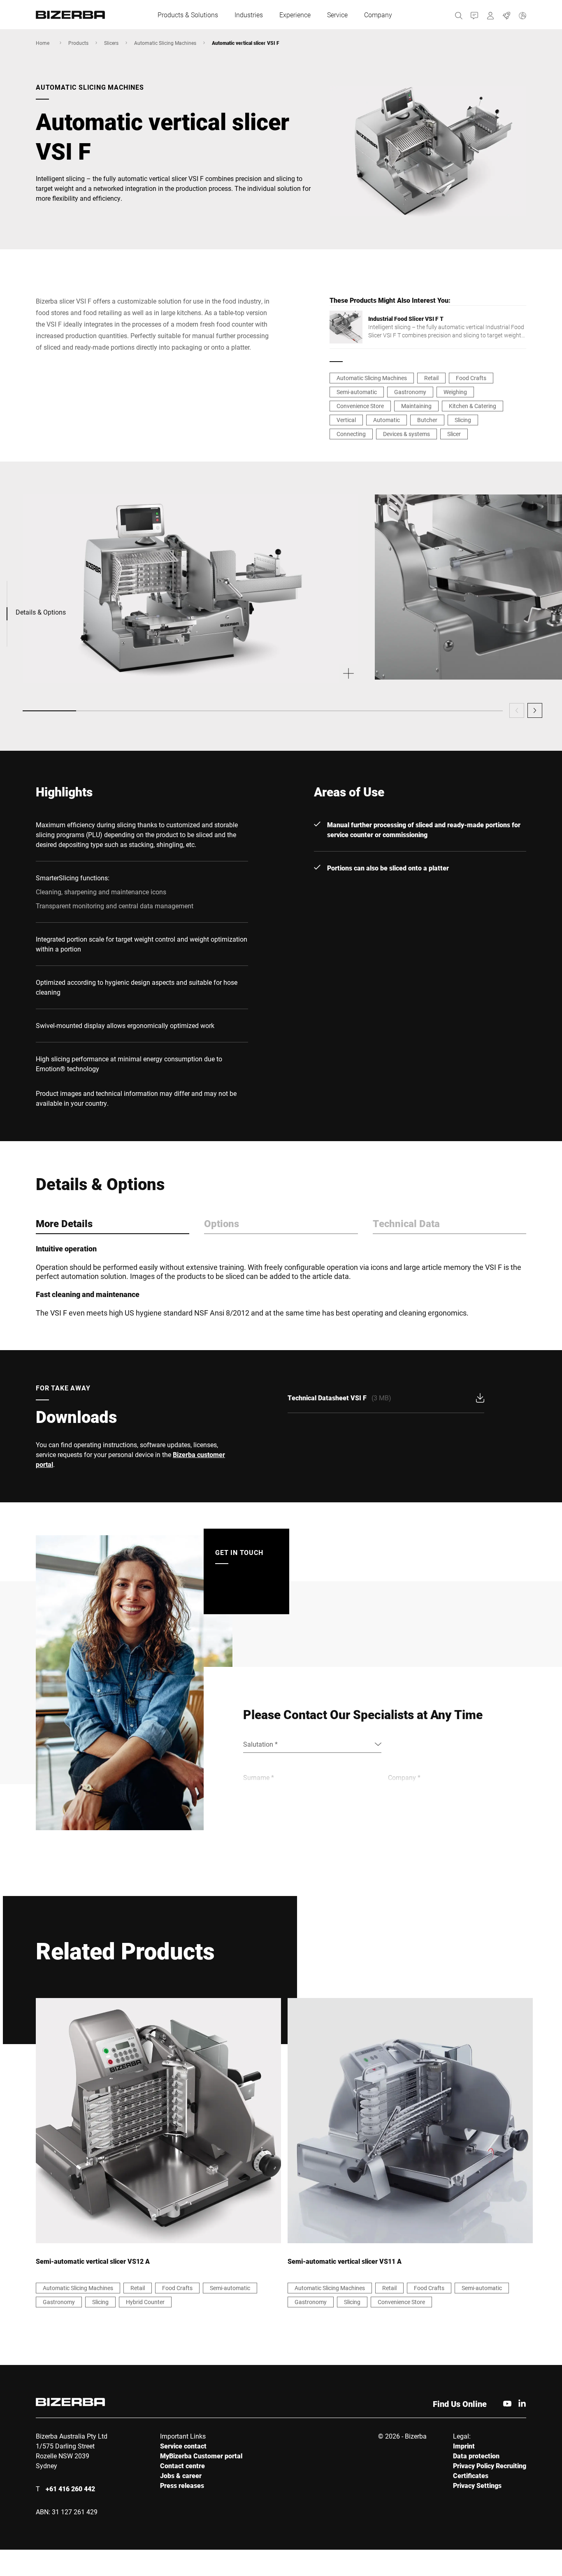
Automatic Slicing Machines (165, 43)
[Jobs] (507, 15)
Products (78, 43)
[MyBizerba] (491, 15)
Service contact (183, 2446)
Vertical (346, 420)
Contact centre (182, 2466)
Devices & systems (406, 434)
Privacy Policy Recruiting (490, 2466)
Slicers (111, 43)
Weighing (455, 392)
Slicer (454, 434)
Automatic (387, 420)
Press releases (182, 2485)
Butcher (427, 420)
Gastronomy (410, 392)
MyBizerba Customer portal (201, 2456)
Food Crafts (471, 378)
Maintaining (416, 406)
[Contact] (475, 15)
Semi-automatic (357, 392)
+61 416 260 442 (70, 2489)
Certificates (471, 2475)
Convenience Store (360, 406)
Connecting (351, 434)
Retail (431, 378)
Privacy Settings (477, 2485)
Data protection (476, 2456)
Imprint (464, 2446)
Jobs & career (181, 2475)
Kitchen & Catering (473, 406)
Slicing (463, 420)
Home (43, 43)
